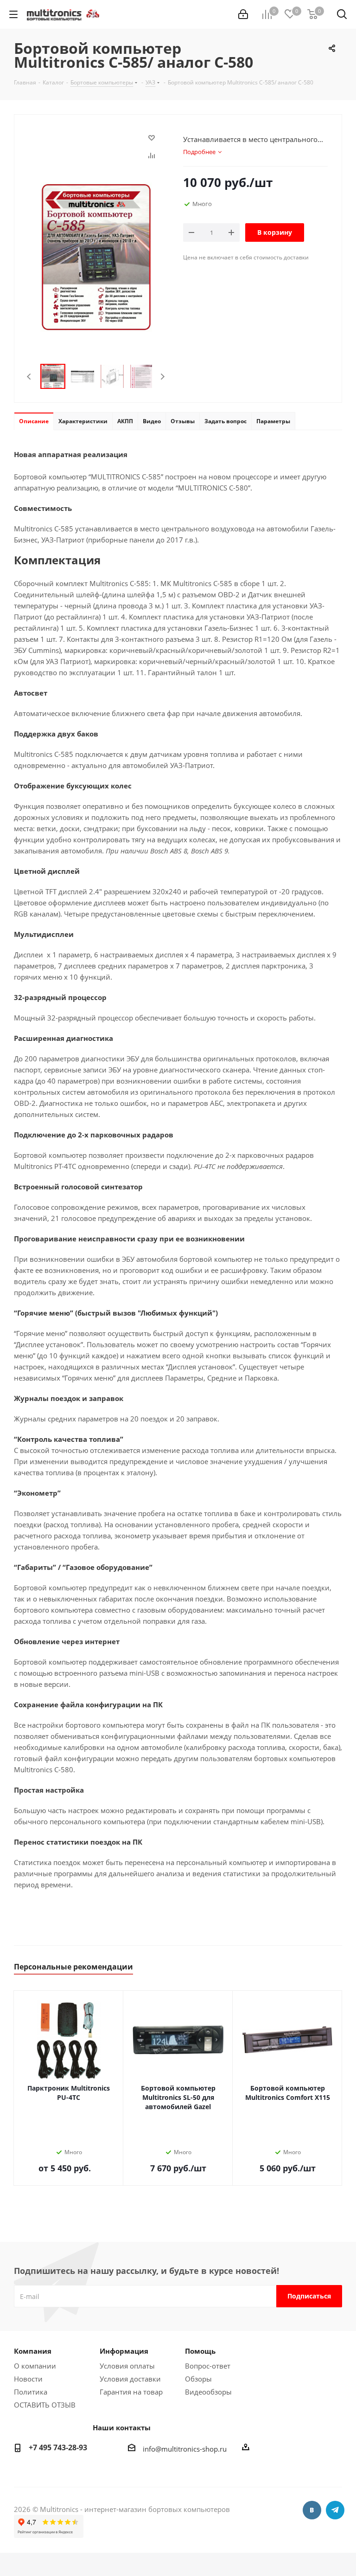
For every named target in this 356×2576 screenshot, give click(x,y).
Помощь (200, 2351)
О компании (35, 2366)
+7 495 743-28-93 (58, 2447)
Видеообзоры (208, 2392)
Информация (124, 2351)
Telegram (335, 2510)
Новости (28, 2379)
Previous (29, 377)
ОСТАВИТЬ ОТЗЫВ (45, 2405)
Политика (31, 2392)
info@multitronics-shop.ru (185, 2449)
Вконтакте (312, 2510)
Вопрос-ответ (208, 2366)
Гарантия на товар (131, 2392)
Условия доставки (130, 2379)
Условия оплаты (127, 2366)
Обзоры (198, 2379)
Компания (33, 2351)
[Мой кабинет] (243, 14)
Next (162, 377)
